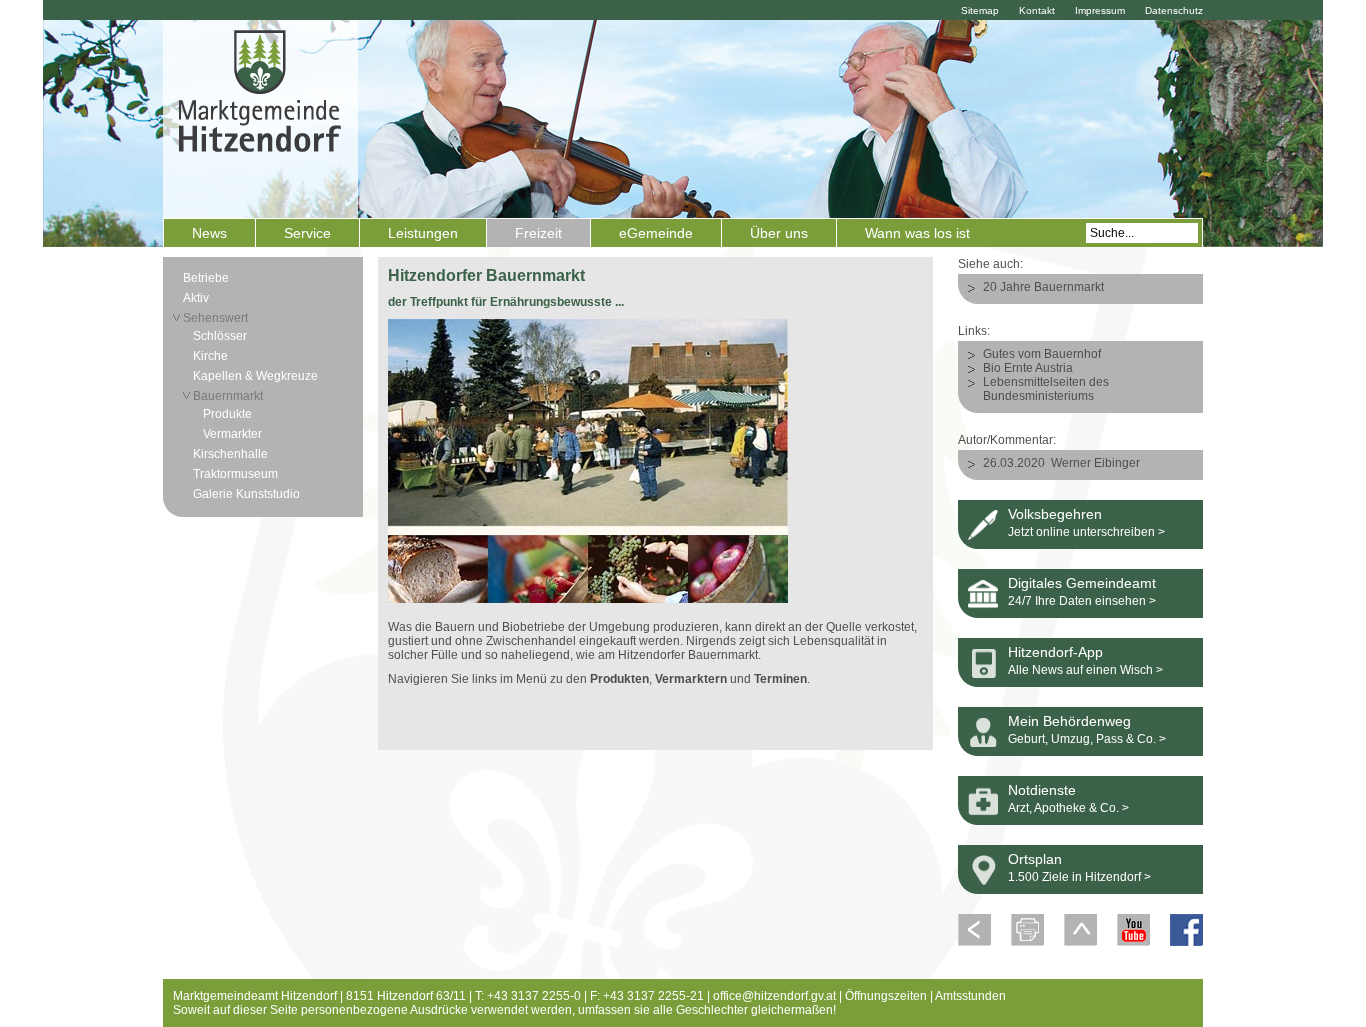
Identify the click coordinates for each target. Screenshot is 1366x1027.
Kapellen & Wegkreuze (255, 376)
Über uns (779, 233)
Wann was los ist (917, 233)
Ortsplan (1035, 859)
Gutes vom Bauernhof (1042, 354)
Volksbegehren (1055, 514)
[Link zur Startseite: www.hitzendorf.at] (260, 117)
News (209, 233)
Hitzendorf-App (1055, 652)
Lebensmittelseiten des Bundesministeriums (1046, 389)
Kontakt (1037, 10)
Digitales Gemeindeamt (1082, 583)
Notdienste (1042, 790)
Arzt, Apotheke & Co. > (1068, 808)
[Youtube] (1133, 942)
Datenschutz (1174, 10)
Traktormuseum (235, 474)
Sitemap (980, 10)
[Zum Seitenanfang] (1080, 942)
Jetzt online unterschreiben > (1086, 532)
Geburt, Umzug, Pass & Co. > (1087, 739)
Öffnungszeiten (886, 996)
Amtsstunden (970, 996)
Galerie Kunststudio (246, 494)
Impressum (1100, 10)
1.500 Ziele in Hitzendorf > (1079, 877)
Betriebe (206, 278)
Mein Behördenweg (1069, 721)
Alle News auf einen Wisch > (1085, 670)
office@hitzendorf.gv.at (774, 996)
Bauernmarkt (228, 396)
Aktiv (196, 298)
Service (307, 233)
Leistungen (423, 233)
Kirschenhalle (230, 454)
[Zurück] (974, 942)
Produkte (227, 414)
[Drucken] (1027, 942)
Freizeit (538, 233)
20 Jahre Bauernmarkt (1043, 287)
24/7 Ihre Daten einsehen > (1082, 601)
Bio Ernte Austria (1028, 368)
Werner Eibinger (1095, 463)
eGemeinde (656, 233)
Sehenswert (215, 318)
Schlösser (220, 336)
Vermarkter (232, 434)
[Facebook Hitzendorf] (1186, 942)
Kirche (210, 356)
